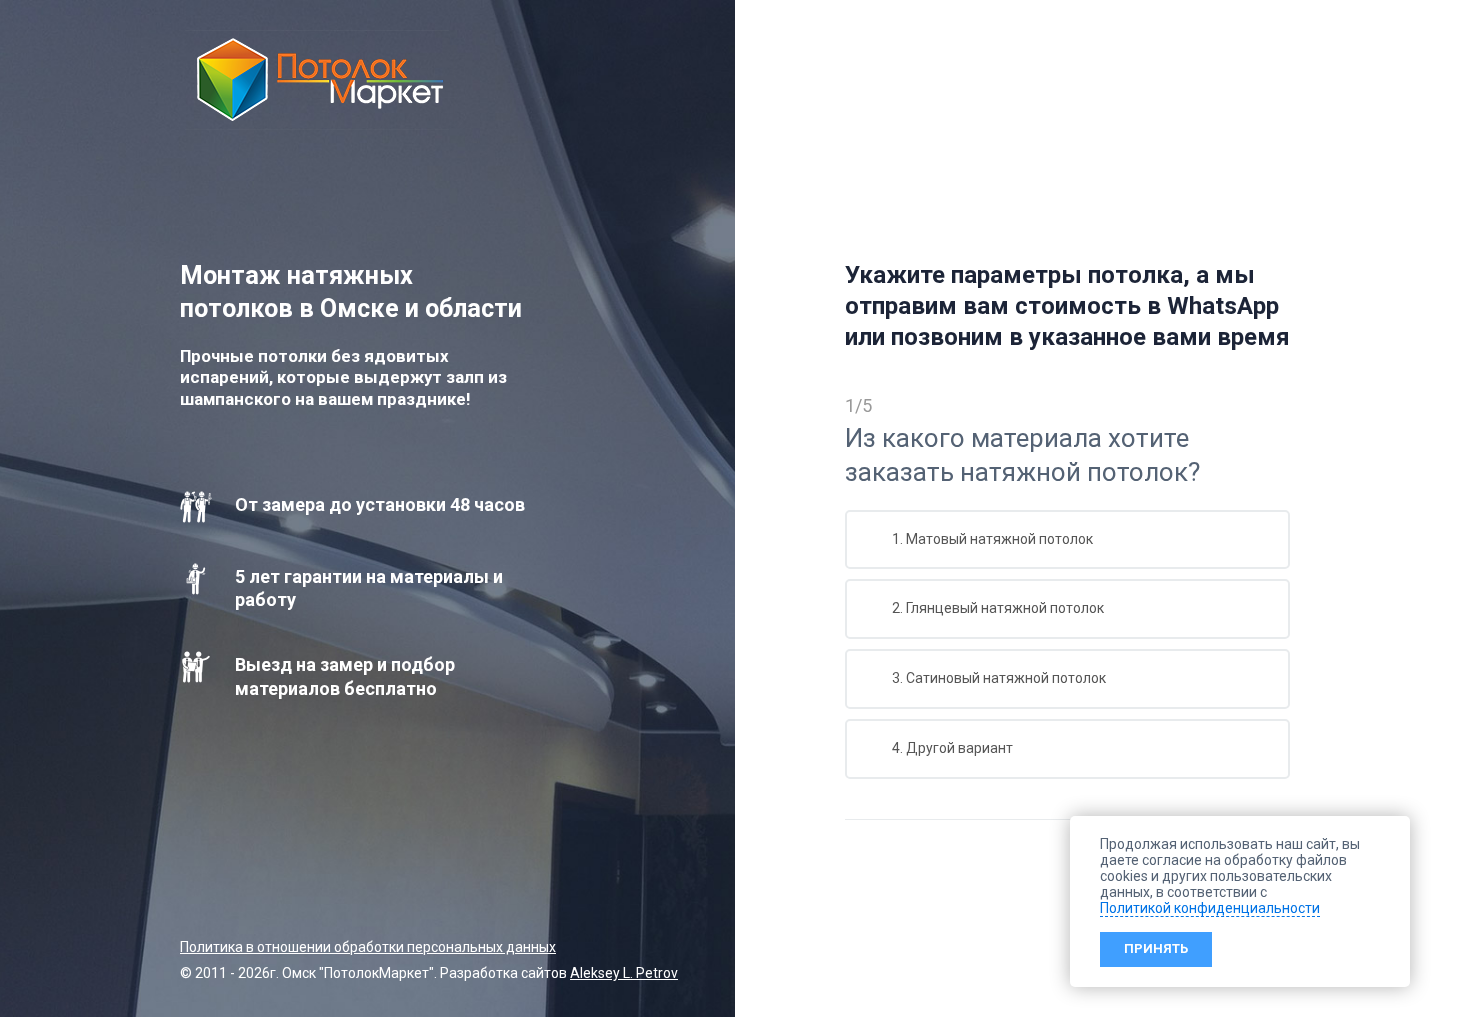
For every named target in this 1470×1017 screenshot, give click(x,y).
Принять (1156, 948)
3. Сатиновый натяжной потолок (997, 678)
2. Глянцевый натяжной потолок (996, 608)
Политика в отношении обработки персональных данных (368, 947)
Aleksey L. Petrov (624, 973)
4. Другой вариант (951, 748)
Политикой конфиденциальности (1210, 908)
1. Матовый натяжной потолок (991, 539)
